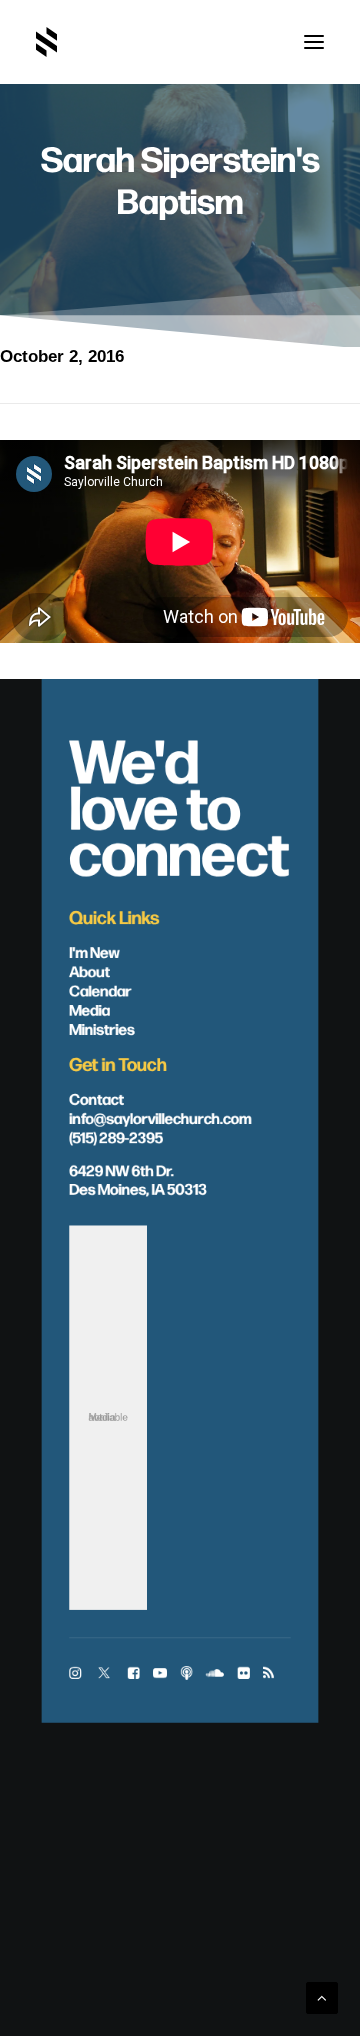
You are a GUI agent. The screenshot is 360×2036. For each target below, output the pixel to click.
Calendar (100, 989)
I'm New (94, 951)
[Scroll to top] (322, 1996)
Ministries (101, 1028)
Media (89, 1008)
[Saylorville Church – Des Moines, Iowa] (46, 42)
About (89, 970)
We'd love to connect (179, 803)
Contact (96, 1097)
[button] (314, 42)
